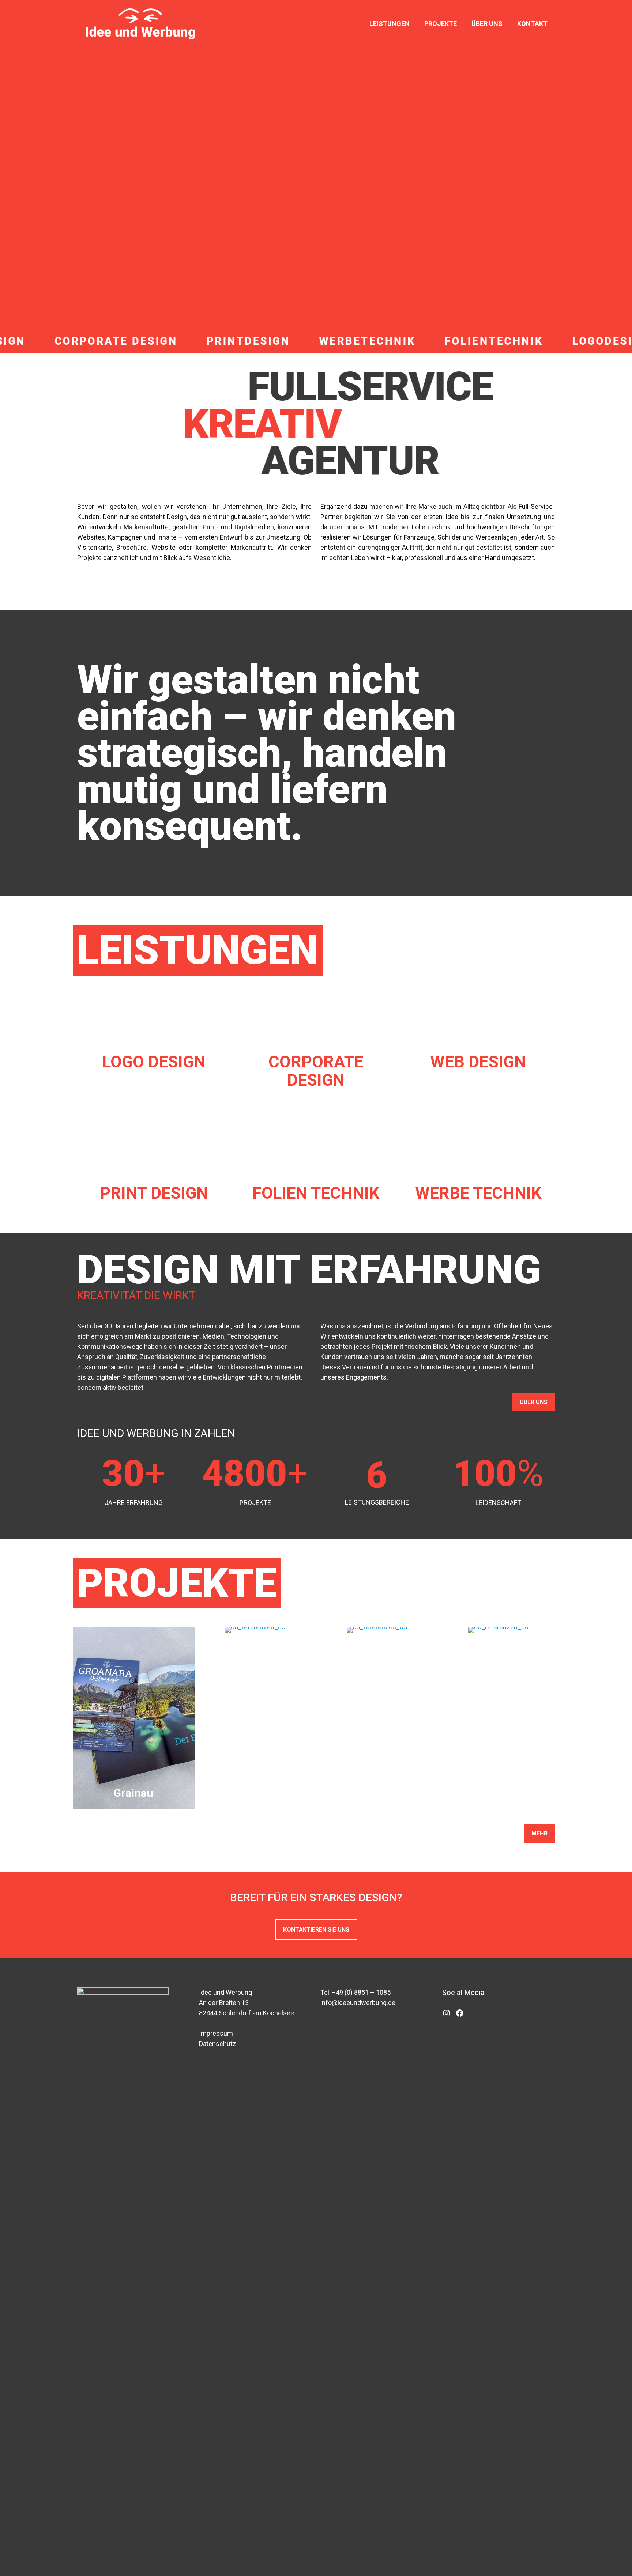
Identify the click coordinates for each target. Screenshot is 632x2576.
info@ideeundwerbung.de (358, 2003)
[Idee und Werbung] (140, 24)
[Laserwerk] (255, 1630)
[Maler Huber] (499, 1630)
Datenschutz (218, 2044)
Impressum (216, 2033)
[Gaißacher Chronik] (377, 1630)
